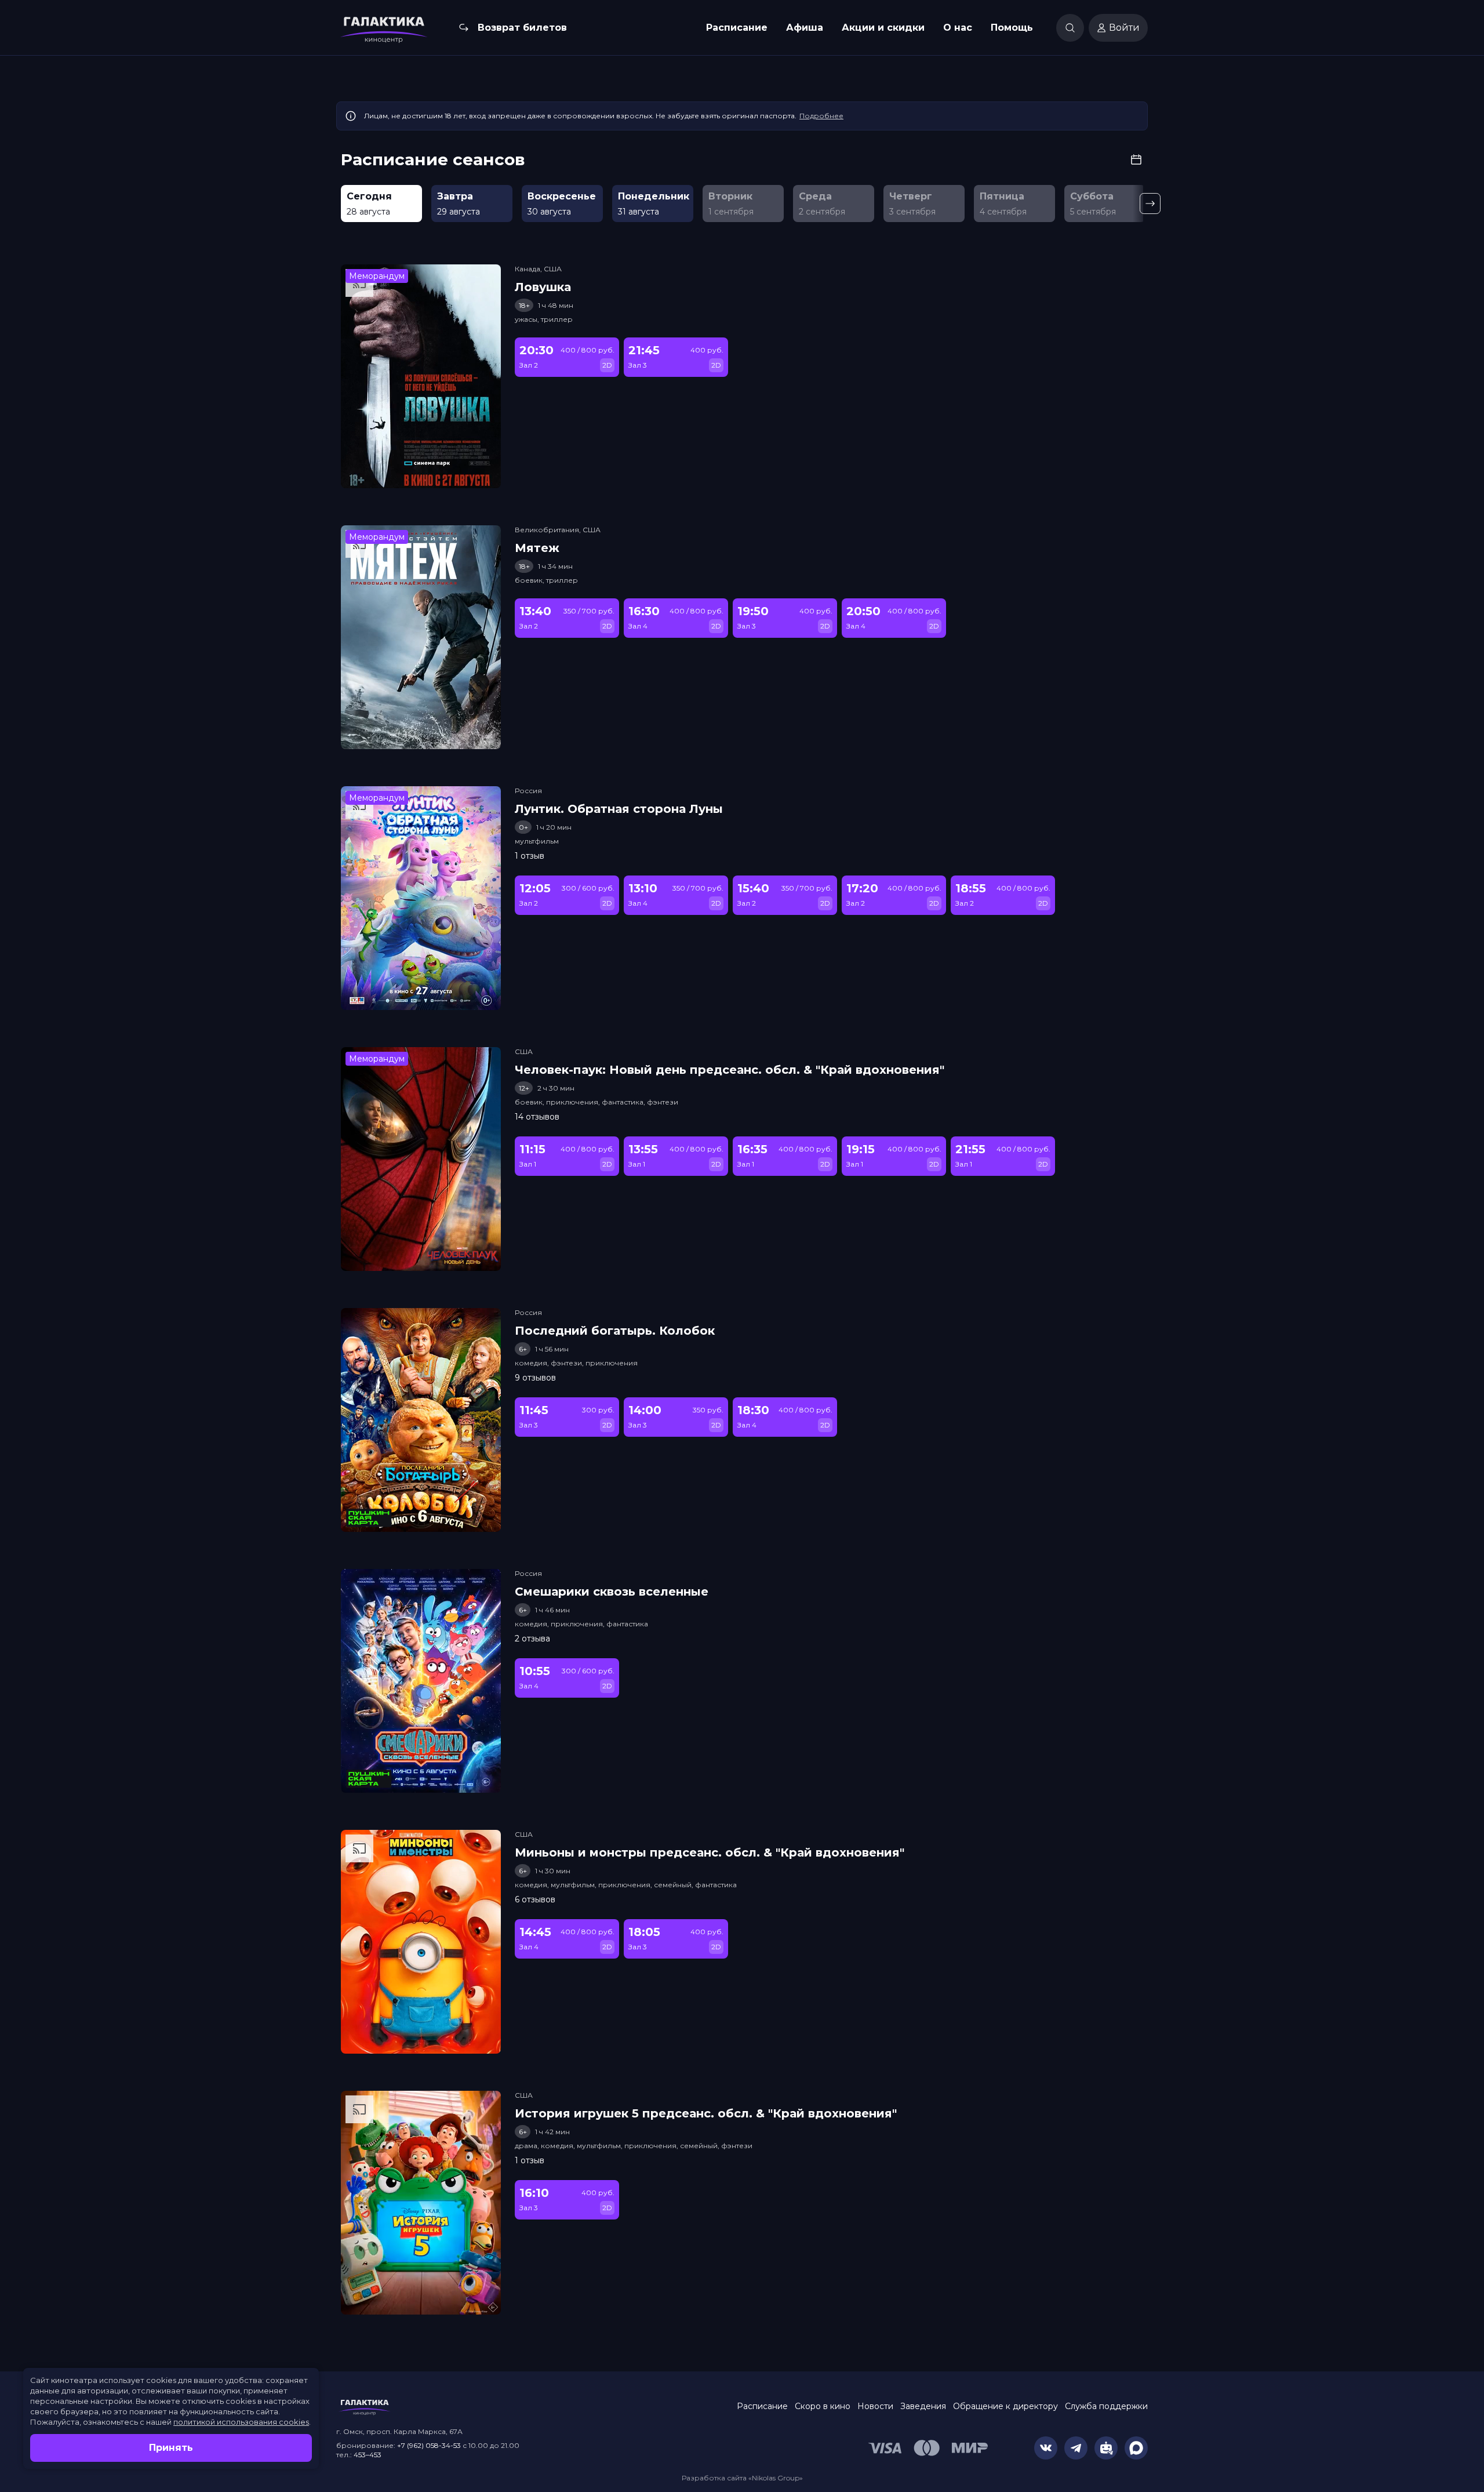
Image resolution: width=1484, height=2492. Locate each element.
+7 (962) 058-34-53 (429, 2445)
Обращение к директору (1005, 2406)
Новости (875, 2406)
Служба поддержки (1106, 2406)
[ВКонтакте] (1046, 2448)
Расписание (737, 28)
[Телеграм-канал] (1076, 2448)
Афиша (805, 28)
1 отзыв (530, 856)
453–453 (368, 2455)
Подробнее (821, 116)
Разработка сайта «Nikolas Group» (742, 2478)
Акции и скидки (883, 28)
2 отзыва (532, 1639)
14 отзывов (537, 1117)
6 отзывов (535, 1899)
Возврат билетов (522, 28)
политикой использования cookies (241, 2422)
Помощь (1012, 28)
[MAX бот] (1136, 2448)
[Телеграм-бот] (1106, 2448)
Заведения (923, 2406)
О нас (958, 28)
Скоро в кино (823, 2406)
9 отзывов (535, 1378)
